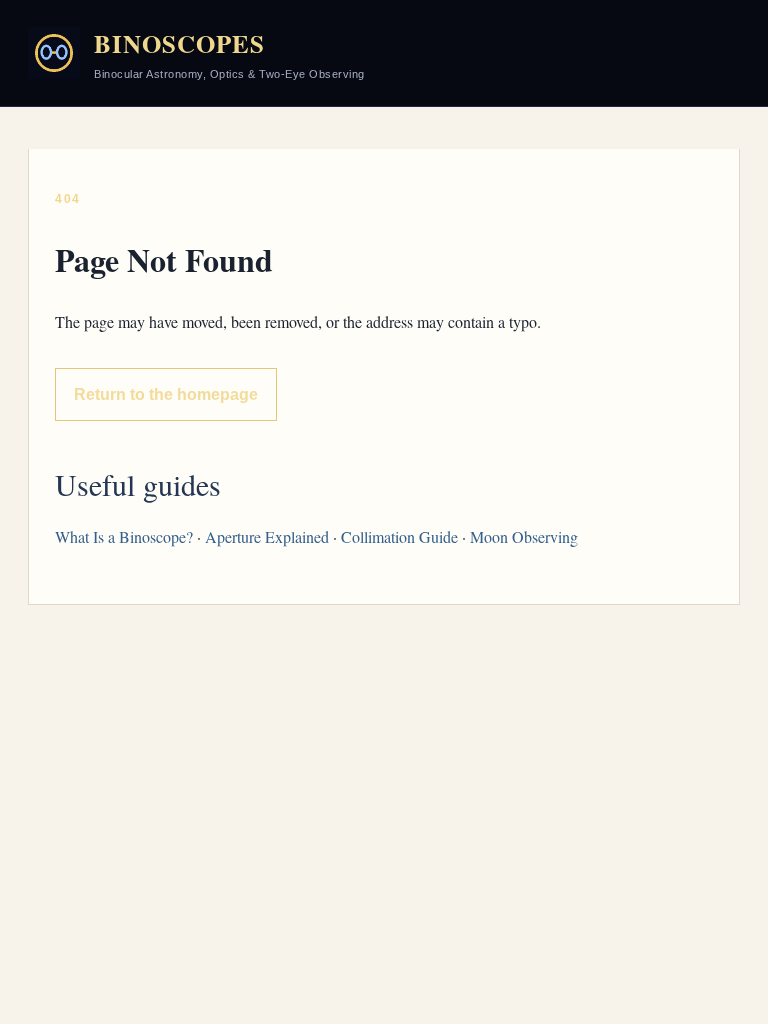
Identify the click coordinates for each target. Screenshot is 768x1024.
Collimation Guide (399, 536)
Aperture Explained (267, 536)
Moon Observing (524, 536)
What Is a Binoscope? (124, 536)
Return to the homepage (166, 394)
